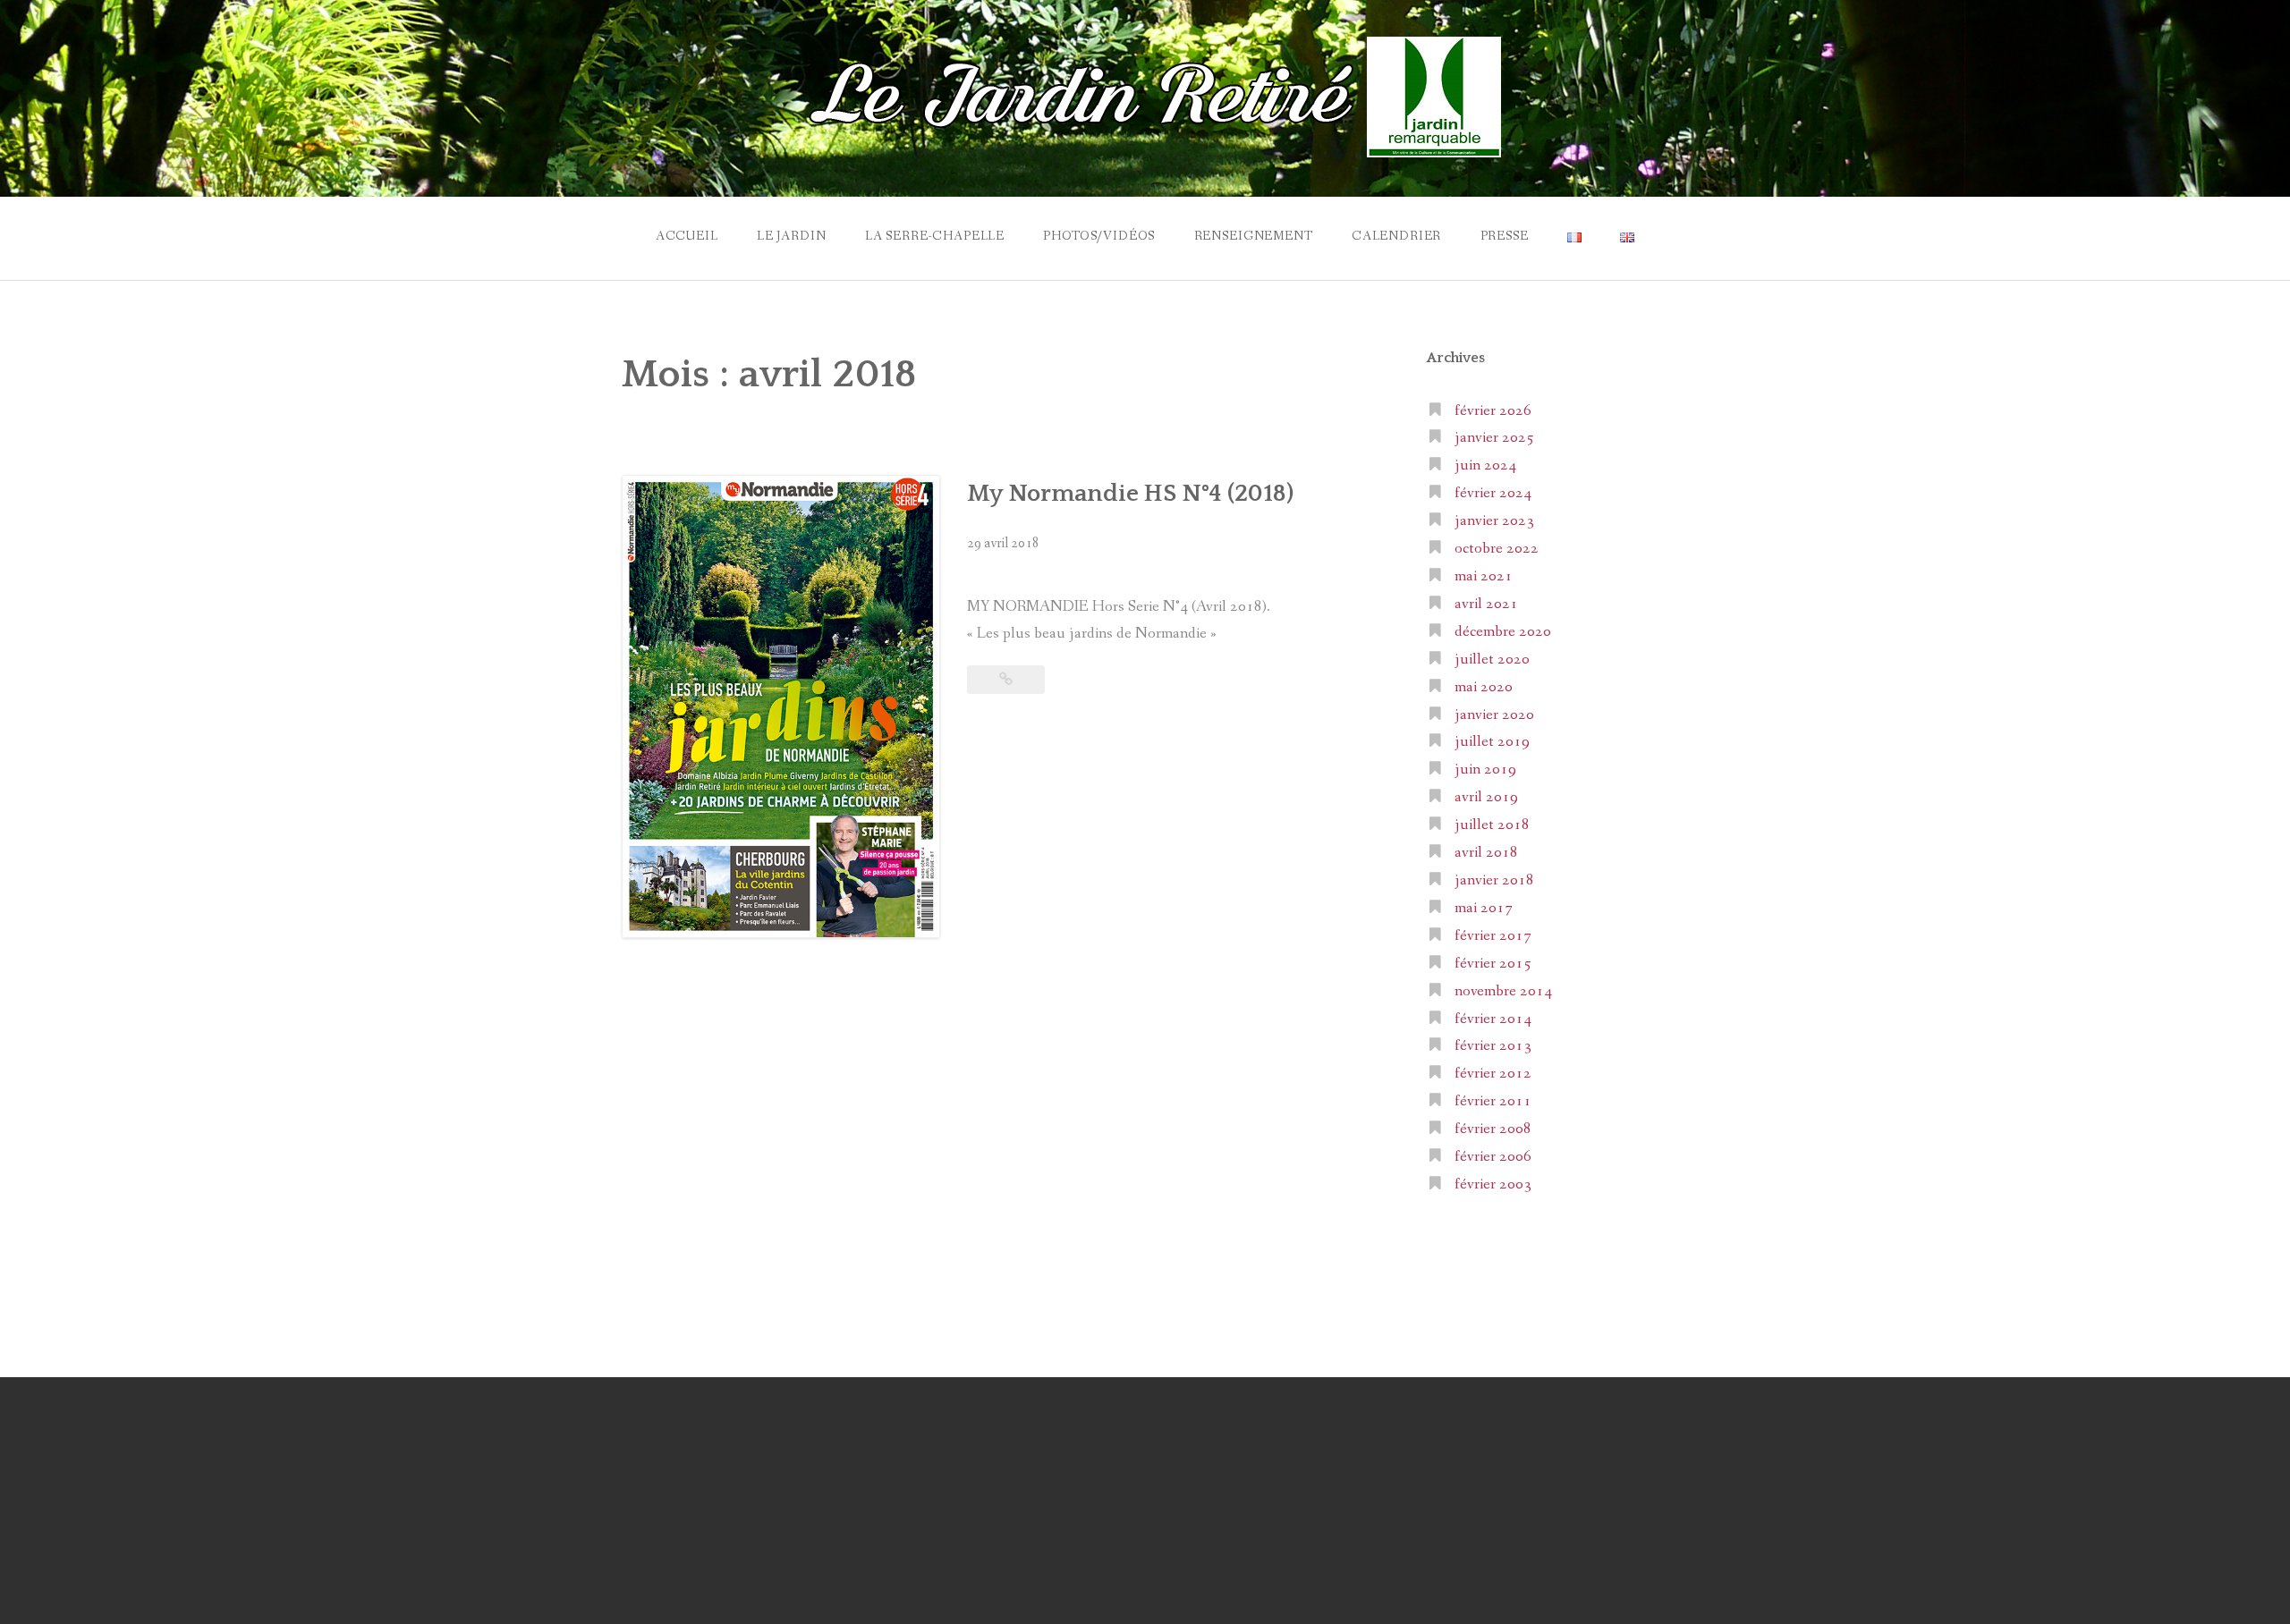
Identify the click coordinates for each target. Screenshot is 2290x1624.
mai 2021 (1484, 576)
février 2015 (1493, 964)
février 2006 (1493, 1157)
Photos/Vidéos (1099, 236)
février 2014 (1493, 1019)
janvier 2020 (1494, 715)
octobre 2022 (1497, 549)
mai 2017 (1484, 908)
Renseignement (1254, 236)
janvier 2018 (1494, 880)
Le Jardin (792, 236)
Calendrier (1396, 236)
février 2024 (1493, 493)
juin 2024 (1485, 465)
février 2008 (1493, 1129)
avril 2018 (1486, 853)
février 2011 (1493, 1101)
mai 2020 (1484, 687)
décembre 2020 (1503, 632)
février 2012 (1493, 1074)
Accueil (687, 236)
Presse (1505, 236)
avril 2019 (1486, 797)
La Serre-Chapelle (935, 236)
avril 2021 (1486, 604)
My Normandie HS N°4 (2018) (1130, 494)
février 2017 (1493, 936)
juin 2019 (1485, 770)
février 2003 (1493, 1184)
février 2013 (1493, 1046)
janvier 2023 (1494, 521)
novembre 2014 (1503, 991)
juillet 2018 (1492, 825)
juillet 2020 (1492, 660)
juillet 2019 (1492, 742)
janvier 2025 (1494, 438)
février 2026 (1493, 411)
